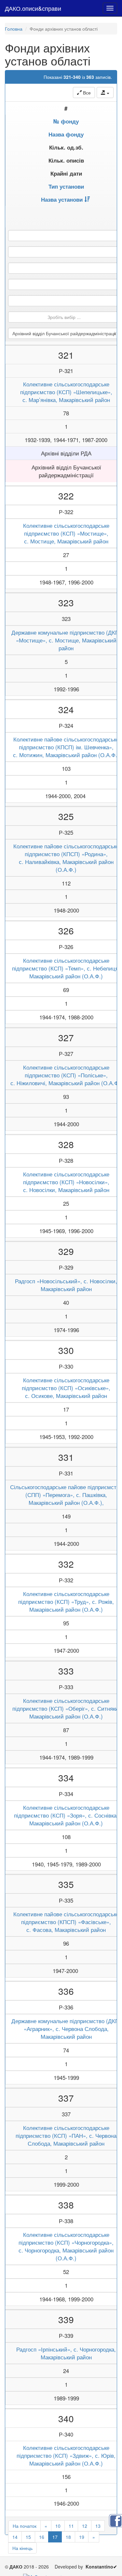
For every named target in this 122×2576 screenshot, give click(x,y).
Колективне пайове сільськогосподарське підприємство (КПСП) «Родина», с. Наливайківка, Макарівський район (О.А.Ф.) (66, 858)
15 (28, 2537)
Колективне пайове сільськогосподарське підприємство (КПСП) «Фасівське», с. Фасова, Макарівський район (66, 1922)
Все (86, 93)
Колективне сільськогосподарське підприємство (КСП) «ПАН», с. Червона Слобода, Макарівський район (66, 2136)
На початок (25, 2526)
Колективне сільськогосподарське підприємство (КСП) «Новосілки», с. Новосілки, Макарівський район (66, 1182)
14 (15, 2537)
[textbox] (64, 317)
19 (82, 2537)
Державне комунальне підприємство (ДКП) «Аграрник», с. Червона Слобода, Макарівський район (66, 2029)
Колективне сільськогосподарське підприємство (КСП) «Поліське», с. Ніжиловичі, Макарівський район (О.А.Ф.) (66, 1075)
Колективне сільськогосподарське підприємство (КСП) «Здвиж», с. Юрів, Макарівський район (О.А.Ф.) (66, 2455)
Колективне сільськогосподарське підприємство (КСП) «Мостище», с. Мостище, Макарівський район (66, 533)
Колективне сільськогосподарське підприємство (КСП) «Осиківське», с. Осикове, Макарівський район (66, 1388)
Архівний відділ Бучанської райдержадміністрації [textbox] (64, 333)
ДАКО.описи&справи (33, 8)
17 (55, 2537)
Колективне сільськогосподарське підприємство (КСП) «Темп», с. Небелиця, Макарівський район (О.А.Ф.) (66, 968)
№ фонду (66, 121)
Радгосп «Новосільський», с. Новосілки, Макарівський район (66, 1285)
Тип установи (66, 186)
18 (68, 2537)
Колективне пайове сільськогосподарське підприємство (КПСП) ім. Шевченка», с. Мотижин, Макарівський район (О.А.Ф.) (66, 747)
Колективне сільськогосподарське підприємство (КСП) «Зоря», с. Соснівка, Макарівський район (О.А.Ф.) (66, 1815)
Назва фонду (66, 134)
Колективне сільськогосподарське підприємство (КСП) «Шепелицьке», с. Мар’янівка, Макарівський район (66, 392)
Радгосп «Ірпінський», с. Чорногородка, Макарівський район (66, 2353)
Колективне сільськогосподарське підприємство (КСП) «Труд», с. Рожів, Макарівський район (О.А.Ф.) (66, 1602)
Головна (14, 29)
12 (85, 2526)
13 (98, 2526)
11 (71, 2526)
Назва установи (62, 199)
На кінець (22, 2548)
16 (42, 2537)
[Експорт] (105, 93)
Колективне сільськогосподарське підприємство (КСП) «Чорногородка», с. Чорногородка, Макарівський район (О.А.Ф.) (66, 2246)
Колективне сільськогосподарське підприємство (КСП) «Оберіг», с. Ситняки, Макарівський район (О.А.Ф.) (66, 1708)
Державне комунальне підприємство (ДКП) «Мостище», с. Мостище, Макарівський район (66, 640)
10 (58, 2526)
